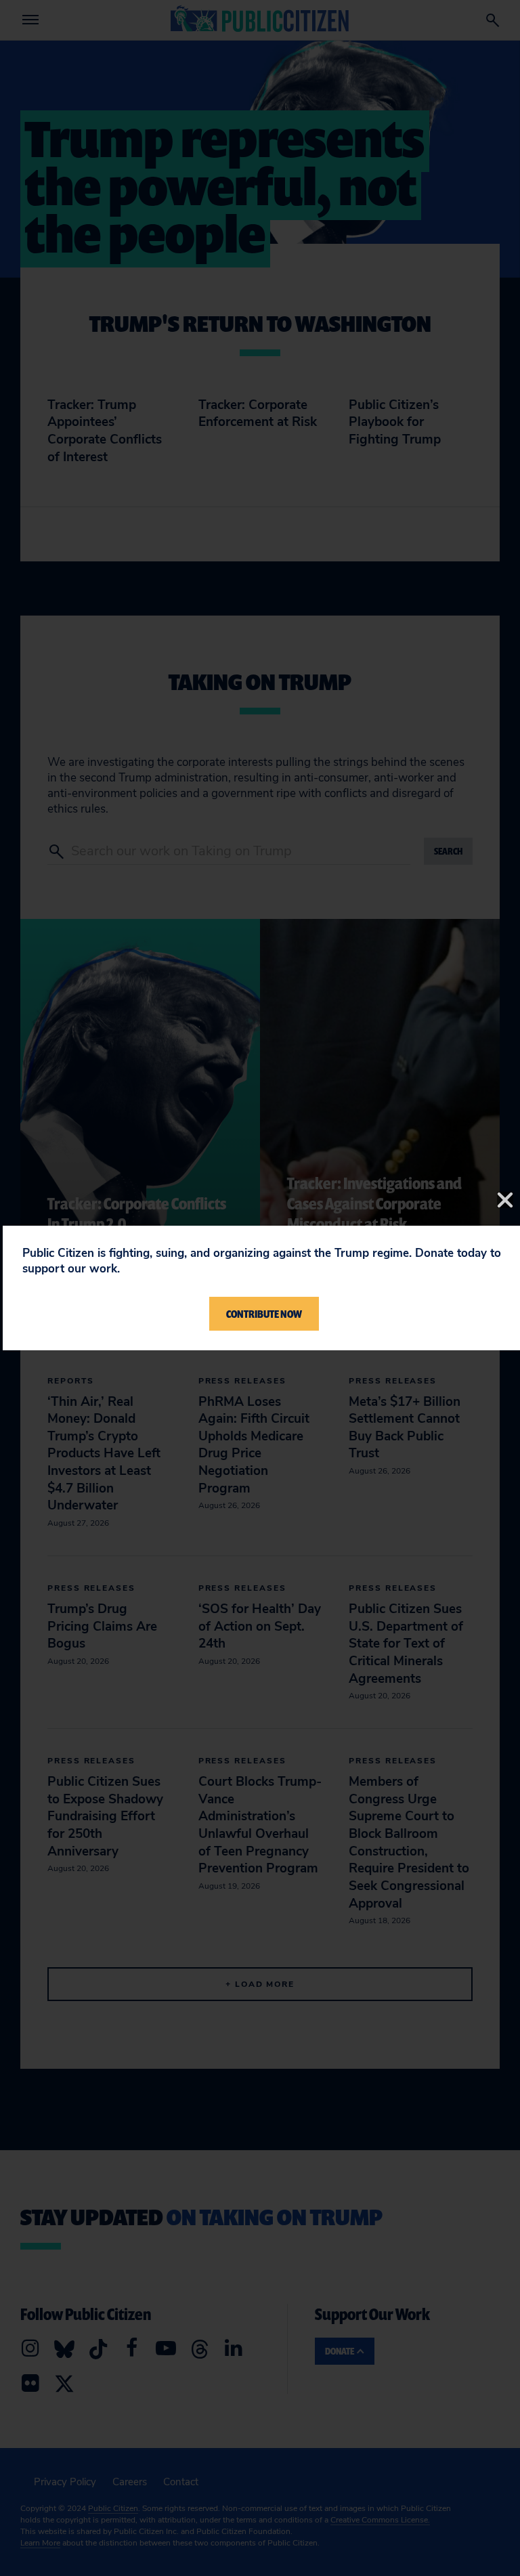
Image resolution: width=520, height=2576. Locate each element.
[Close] (505, 1200)
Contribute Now (264, 1314)
